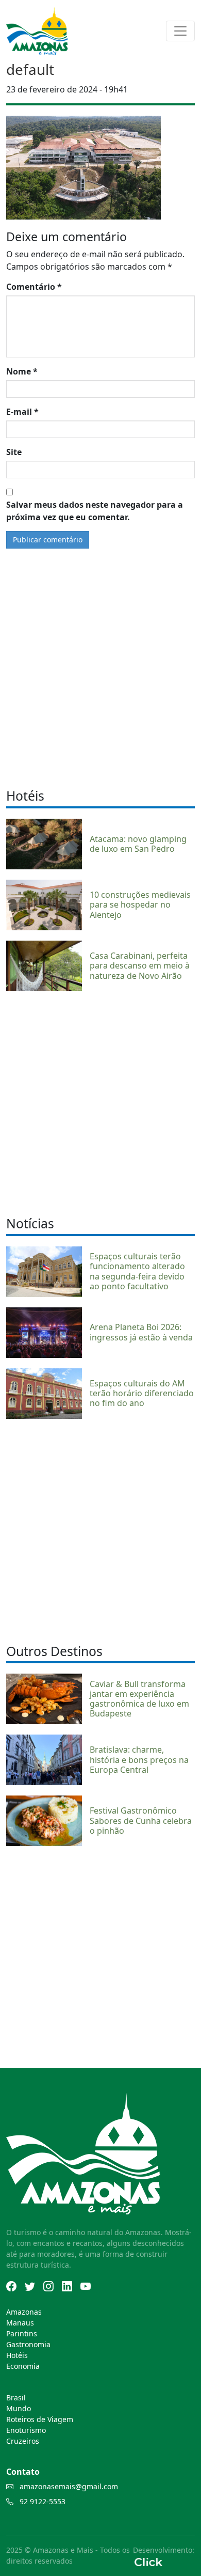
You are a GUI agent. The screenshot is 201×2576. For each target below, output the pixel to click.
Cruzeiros (23, 2441)
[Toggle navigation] (180, 31)
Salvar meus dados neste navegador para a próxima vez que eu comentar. (95, 511)
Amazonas (24, 2312)
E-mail (22, 412)
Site (14, 452)
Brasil (16, 2398)
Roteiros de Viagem (40, 2419)
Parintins (22, 2333)
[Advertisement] (100, 1102)
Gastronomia (28, 2344)
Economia (23, 2366)
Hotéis (17, 2355)
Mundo (19, 2408)
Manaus (20, 2323)
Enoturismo (26, 2430)
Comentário (34, 287)
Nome (22, 371)
